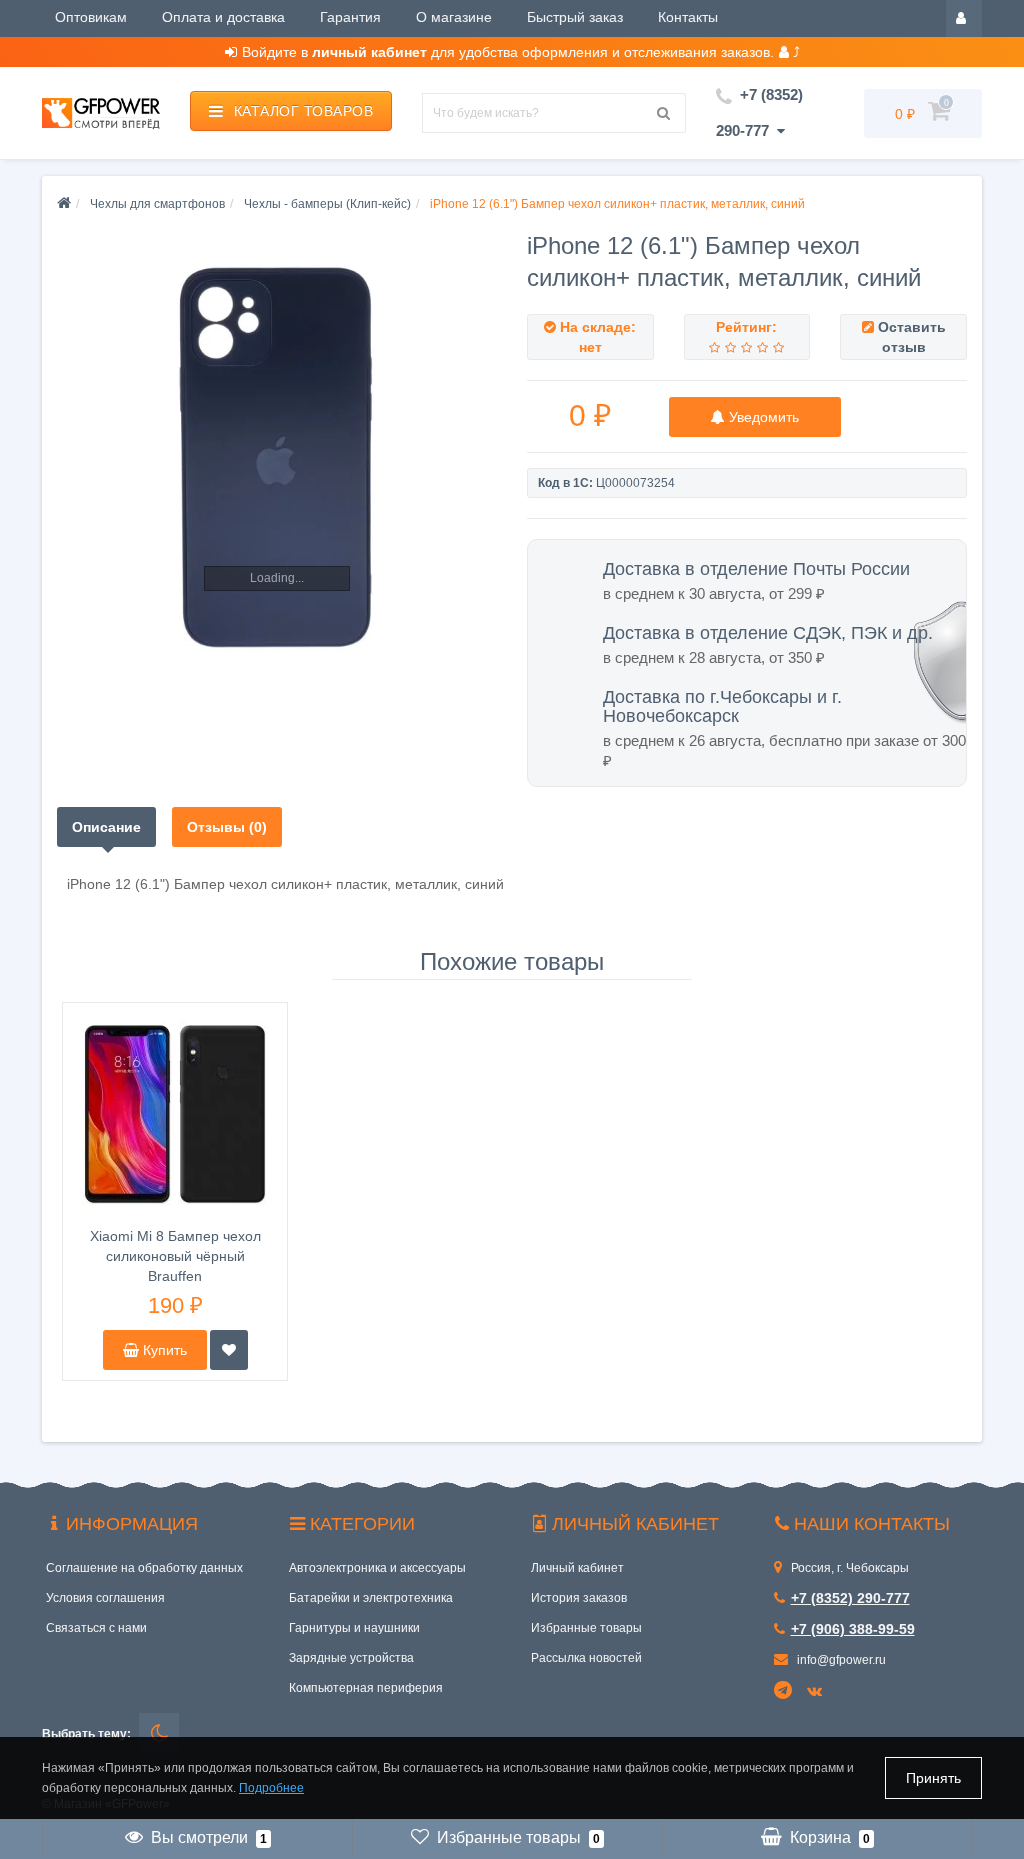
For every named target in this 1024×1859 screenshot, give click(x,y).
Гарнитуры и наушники (354, 1628)
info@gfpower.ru (840, 1660)
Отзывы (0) (227, 827)
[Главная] (64, 204)
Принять (933, 1778)
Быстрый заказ (575, 17)
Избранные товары (586, 1628)
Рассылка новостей (586, 1658)
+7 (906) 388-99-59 (853, 1629)
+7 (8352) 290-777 (850, 1598)
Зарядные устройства (351, 1658)
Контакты (688, 17)
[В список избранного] (229, 1350)
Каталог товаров (304, 111)
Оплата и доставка (223, 17)
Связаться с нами (96, 1628)
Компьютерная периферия (366, 1688)
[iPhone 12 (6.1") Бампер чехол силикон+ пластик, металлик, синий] (277, 456)
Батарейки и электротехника (371, 1598)
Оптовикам (91, 17)
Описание (106, 827)
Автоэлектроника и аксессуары (377, 1568)
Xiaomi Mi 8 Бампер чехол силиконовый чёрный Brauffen (175, 1256)
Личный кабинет (577, 1568)
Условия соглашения (105, 1598)
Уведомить (762, 417)
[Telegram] (784, 1691)
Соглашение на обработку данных (144, 1568)
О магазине (454, 17)
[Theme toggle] (159, 1733)
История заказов (579, 1598)
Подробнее (271, 1788)
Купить (163, 1350)
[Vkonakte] (817, 1692)
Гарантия (350, 17)
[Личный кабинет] (964, 17)
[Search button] (664, 113)
